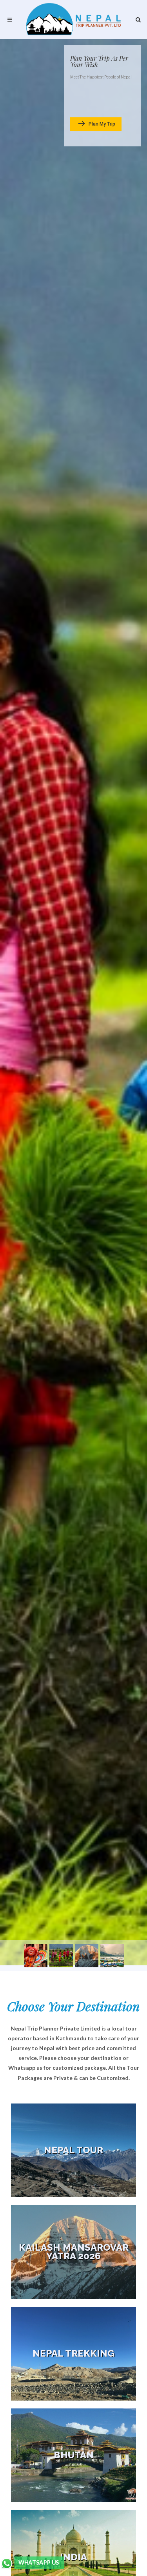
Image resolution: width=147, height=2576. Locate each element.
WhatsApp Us (39, 2563)
